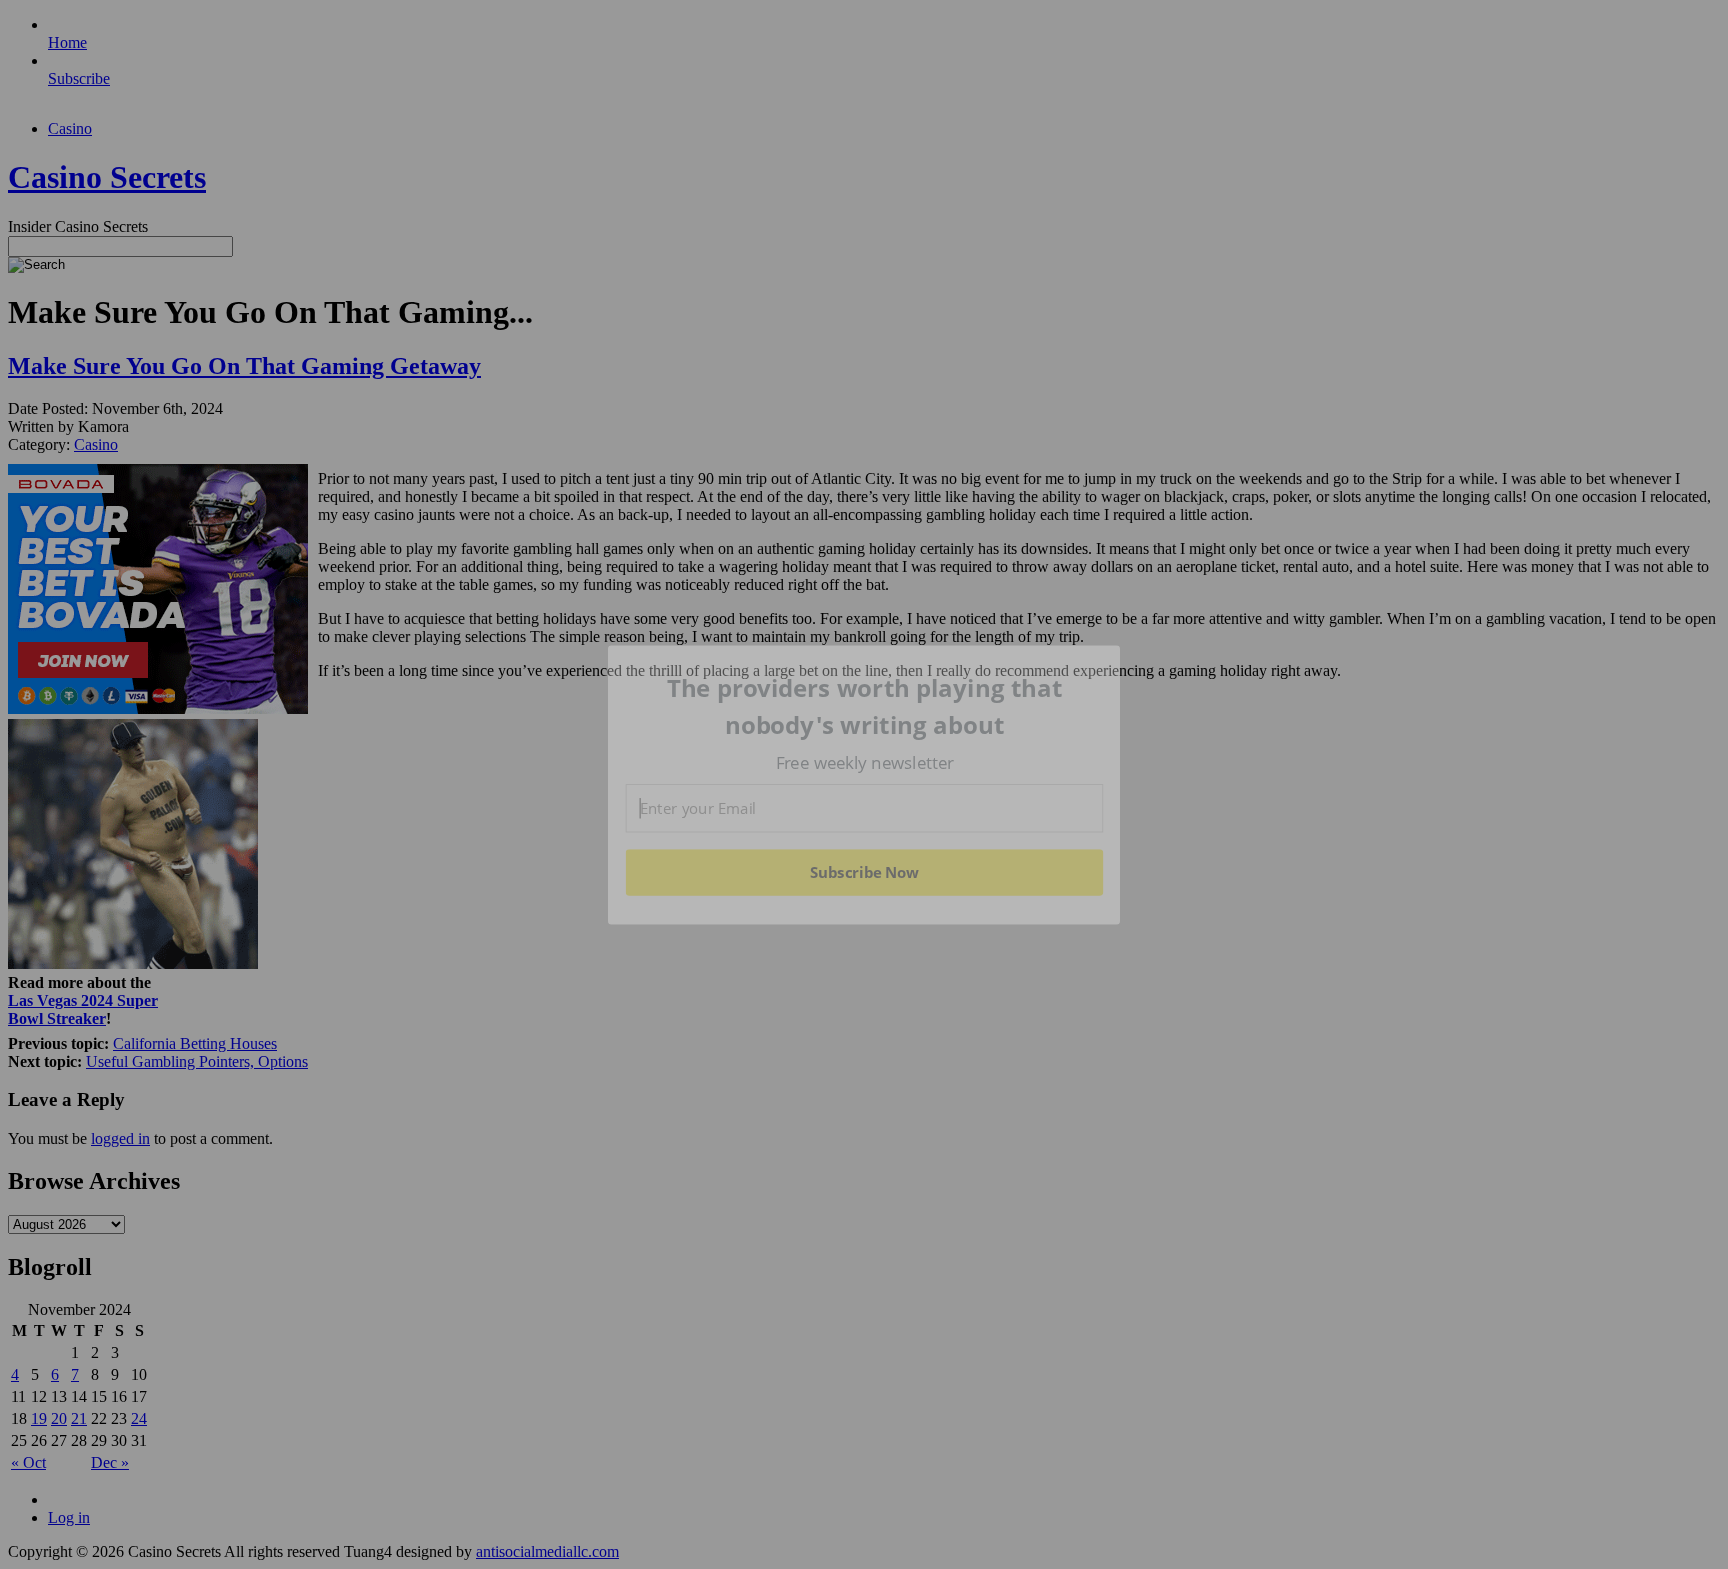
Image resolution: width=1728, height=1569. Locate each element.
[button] (865, 706)
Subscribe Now (864, 872)
